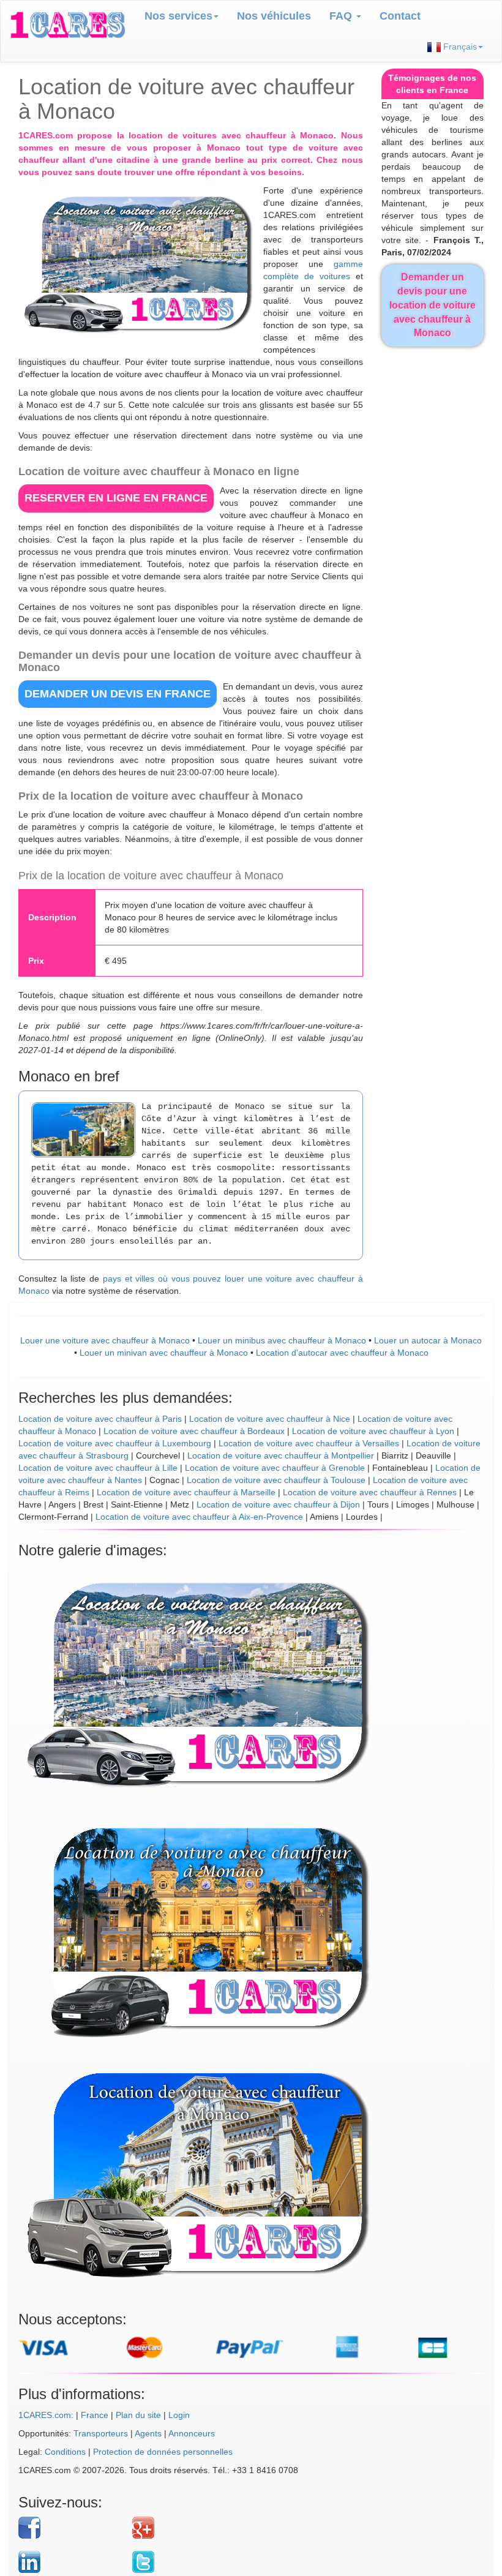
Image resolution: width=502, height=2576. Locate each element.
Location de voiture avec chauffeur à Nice (270, 1419)
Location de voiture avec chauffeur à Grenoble (275, 1468)
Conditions (65, 2452)
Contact (400, 16)
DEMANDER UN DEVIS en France (118, 694)
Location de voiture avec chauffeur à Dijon (278, 1504)
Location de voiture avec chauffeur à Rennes (370, 1492)
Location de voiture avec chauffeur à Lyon (373, 1431)
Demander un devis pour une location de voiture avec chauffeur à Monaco (433, 305)
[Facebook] (71, 2528)
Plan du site (138, 2415)
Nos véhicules (274, 16)
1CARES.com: (46, 2415)
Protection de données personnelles (163, 2452)
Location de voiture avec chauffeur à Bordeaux (194, 1431)
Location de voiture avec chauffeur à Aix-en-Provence (199, 1517)
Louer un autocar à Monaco (428, 1340)
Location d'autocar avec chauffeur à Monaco (342, 1353)
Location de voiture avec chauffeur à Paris (100, 1419)
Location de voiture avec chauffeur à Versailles (309, 1443)
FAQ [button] (342, 16)
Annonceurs (192, 2433)
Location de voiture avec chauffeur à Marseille (186, 1492)
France (95, 2415)
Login (179, 2415)
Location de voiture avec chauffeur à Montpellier (281, 1455)
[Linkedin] (71, 2562)
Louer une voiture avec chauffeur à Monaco (105, 1340)
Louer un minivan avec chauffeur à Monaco (164, 1353)
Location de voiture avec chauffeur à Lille (98, 1468)
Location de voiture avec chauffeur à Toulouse (276, 1480)
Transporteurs (101, 2433)
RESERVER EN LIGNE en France (116, 498)
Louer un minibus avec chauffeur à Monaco (282, 1340)
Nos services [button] (178, 16)
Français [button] (459, 47)
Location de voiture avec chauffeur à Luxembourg (115, 1443)
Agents (148, 2433)
